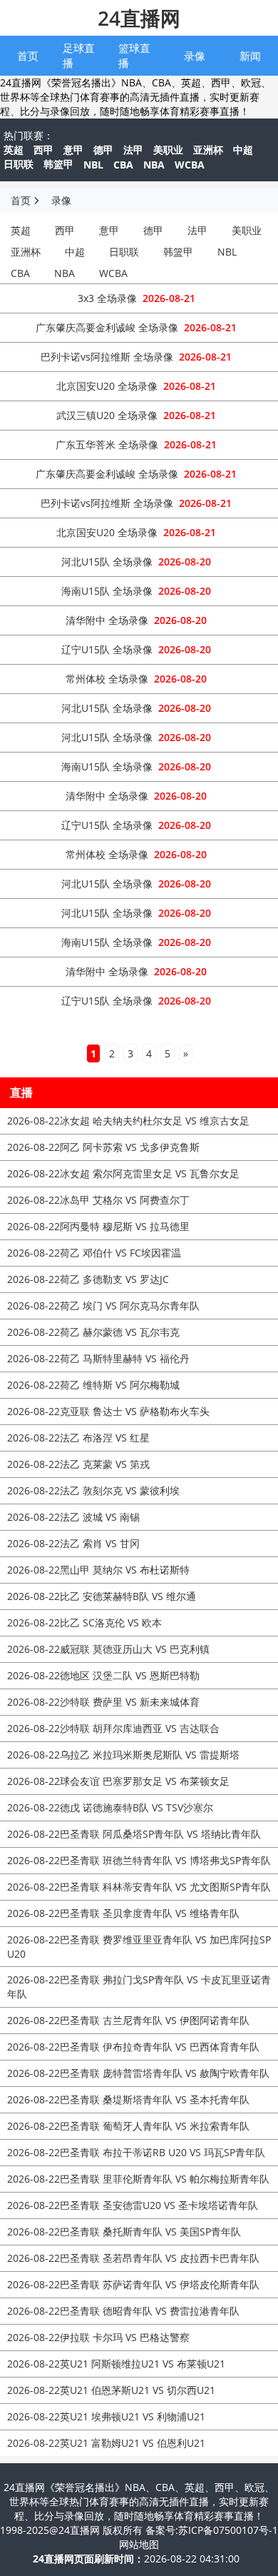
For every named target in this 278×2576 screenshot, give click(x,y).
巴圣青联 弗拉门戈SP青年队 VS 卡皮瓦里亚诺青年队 (139, 1987)
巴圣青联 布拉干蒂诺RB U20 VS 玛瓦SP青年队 (136, 2152)
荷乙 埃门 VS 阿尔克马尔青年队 (103, 1305)
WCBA (190, 165)
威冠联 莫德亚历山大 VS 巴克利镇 (108, 1649)
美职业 (168, 150)
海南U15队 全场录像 (107, 591)
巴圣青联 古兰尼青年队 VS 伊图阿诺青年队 (128, 2020)
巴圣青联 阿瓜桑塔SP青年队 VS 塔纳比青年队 (134, 1834)
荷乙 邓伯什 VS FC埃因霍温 (94, 1253)
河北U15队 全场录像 (107, 562)
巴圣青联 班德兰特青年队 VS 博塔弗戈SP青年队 (139, 1860)
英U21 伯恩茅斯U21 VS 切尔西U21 (111, 2390)
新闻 (250, 56)
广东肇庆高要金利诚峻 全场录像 (107, 327)
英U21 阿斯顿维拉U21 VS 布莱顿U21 (116, 2364)
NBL (93, 165)
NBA (154, 165)
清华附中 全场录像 (107, 620)
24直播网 (139, 18)
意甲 (73, 150)
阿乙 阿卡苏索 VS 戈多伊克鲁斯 (103, 1147)
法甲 (133, 150)
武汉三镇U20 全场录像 (107, 415)
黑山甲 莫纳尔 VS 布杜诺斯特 (98, 1570)
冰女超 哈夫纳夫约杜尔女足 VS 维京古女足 (128, 1121)
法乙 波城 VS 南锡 (73, 1517)
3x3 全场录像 (107, 298)
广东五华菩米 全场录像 (107, 444)
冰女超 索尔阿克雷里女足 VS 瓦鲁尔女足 (123, 1173)
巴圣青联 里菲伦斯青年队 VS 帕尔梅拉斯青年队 (138, 2179)
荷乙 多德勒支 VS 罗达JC (88, 1279)
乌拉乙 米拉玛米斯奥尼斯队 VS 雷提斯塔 (123, 1755)
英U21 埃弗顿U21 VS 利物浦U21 (106, 2416)
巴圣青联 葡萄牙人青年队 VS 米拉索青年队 (128, 2126)
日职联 (19, 164)
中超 (243, 150)
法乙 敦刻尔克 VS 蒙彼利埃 (93, 1490)
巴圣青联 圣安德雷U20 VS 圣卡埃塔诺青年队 (133, 2205)
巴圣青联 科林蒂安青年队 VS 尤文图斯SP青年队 (139, 1887)
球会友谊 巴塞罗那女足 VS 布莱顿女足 (118, 1781)
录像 (195, 56)
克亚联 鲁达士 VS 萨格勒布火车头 (108, 1411)
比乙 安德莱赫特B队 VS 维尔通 (102, 1596)
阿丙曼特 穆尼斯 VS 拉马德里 (98, 1226)
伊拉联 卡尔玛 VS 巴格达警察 (98, 2337)
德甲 (103, 150)
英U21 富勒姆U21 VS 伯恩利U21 (106, 2443)
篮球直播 (134, 55)
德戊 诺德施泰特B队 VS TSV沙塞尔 (110, 1807)
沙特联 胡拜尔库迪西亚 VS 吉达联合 (113, 1728)
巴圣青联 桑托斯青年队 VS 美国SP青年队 (124, 2232)
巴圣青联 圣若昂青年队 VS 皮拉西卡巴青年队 (133, 2258)
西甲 (43, 150)
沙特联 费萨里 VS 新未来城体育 (103, 1702)
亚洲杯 (208, 150)
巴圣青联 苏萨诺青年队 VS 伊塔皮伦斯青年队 (133, 2284)
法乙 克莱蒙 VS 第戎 (78, 1464)
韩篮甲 (58, 164)
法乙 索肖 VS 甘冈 (73, 1543)
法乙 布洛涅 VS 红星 (78, 1438)
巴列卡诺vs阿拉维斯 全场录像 (107, 357)
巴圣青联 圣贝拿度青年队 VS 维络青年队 (123, 1913)
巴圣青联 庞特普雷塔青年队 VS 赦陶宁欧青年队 (138, 2073)
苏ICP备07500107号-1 (228, 2530)
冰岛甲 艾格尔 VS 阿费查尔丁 (98, 1200)
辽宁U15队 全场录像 (107, 649)
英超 (14, 150)
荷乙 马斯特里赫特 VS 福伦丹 (98, 1358)
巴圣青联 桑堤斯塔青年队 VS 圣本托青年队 (128, 2099)
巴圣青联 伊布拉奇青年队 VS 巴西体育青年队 (133, 2047)
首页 (28, 56)
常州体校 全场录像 (107, 679)
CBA (123, 165)
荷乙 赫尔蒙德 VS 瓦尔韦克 (93, 1332)
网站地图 (139, 2544)
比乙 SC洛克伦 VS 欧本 (84, 1622)
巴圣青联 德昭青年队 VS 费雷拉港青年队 (123, 2311)
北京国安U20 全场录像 (107, 386)
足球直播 (79, 55)
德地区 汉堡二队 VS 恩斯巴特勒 (103, 1675)
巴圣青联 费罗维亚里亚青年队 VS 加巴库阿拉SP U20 (139, 1947)
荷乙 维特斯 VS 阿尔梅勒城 (93, 1385)
